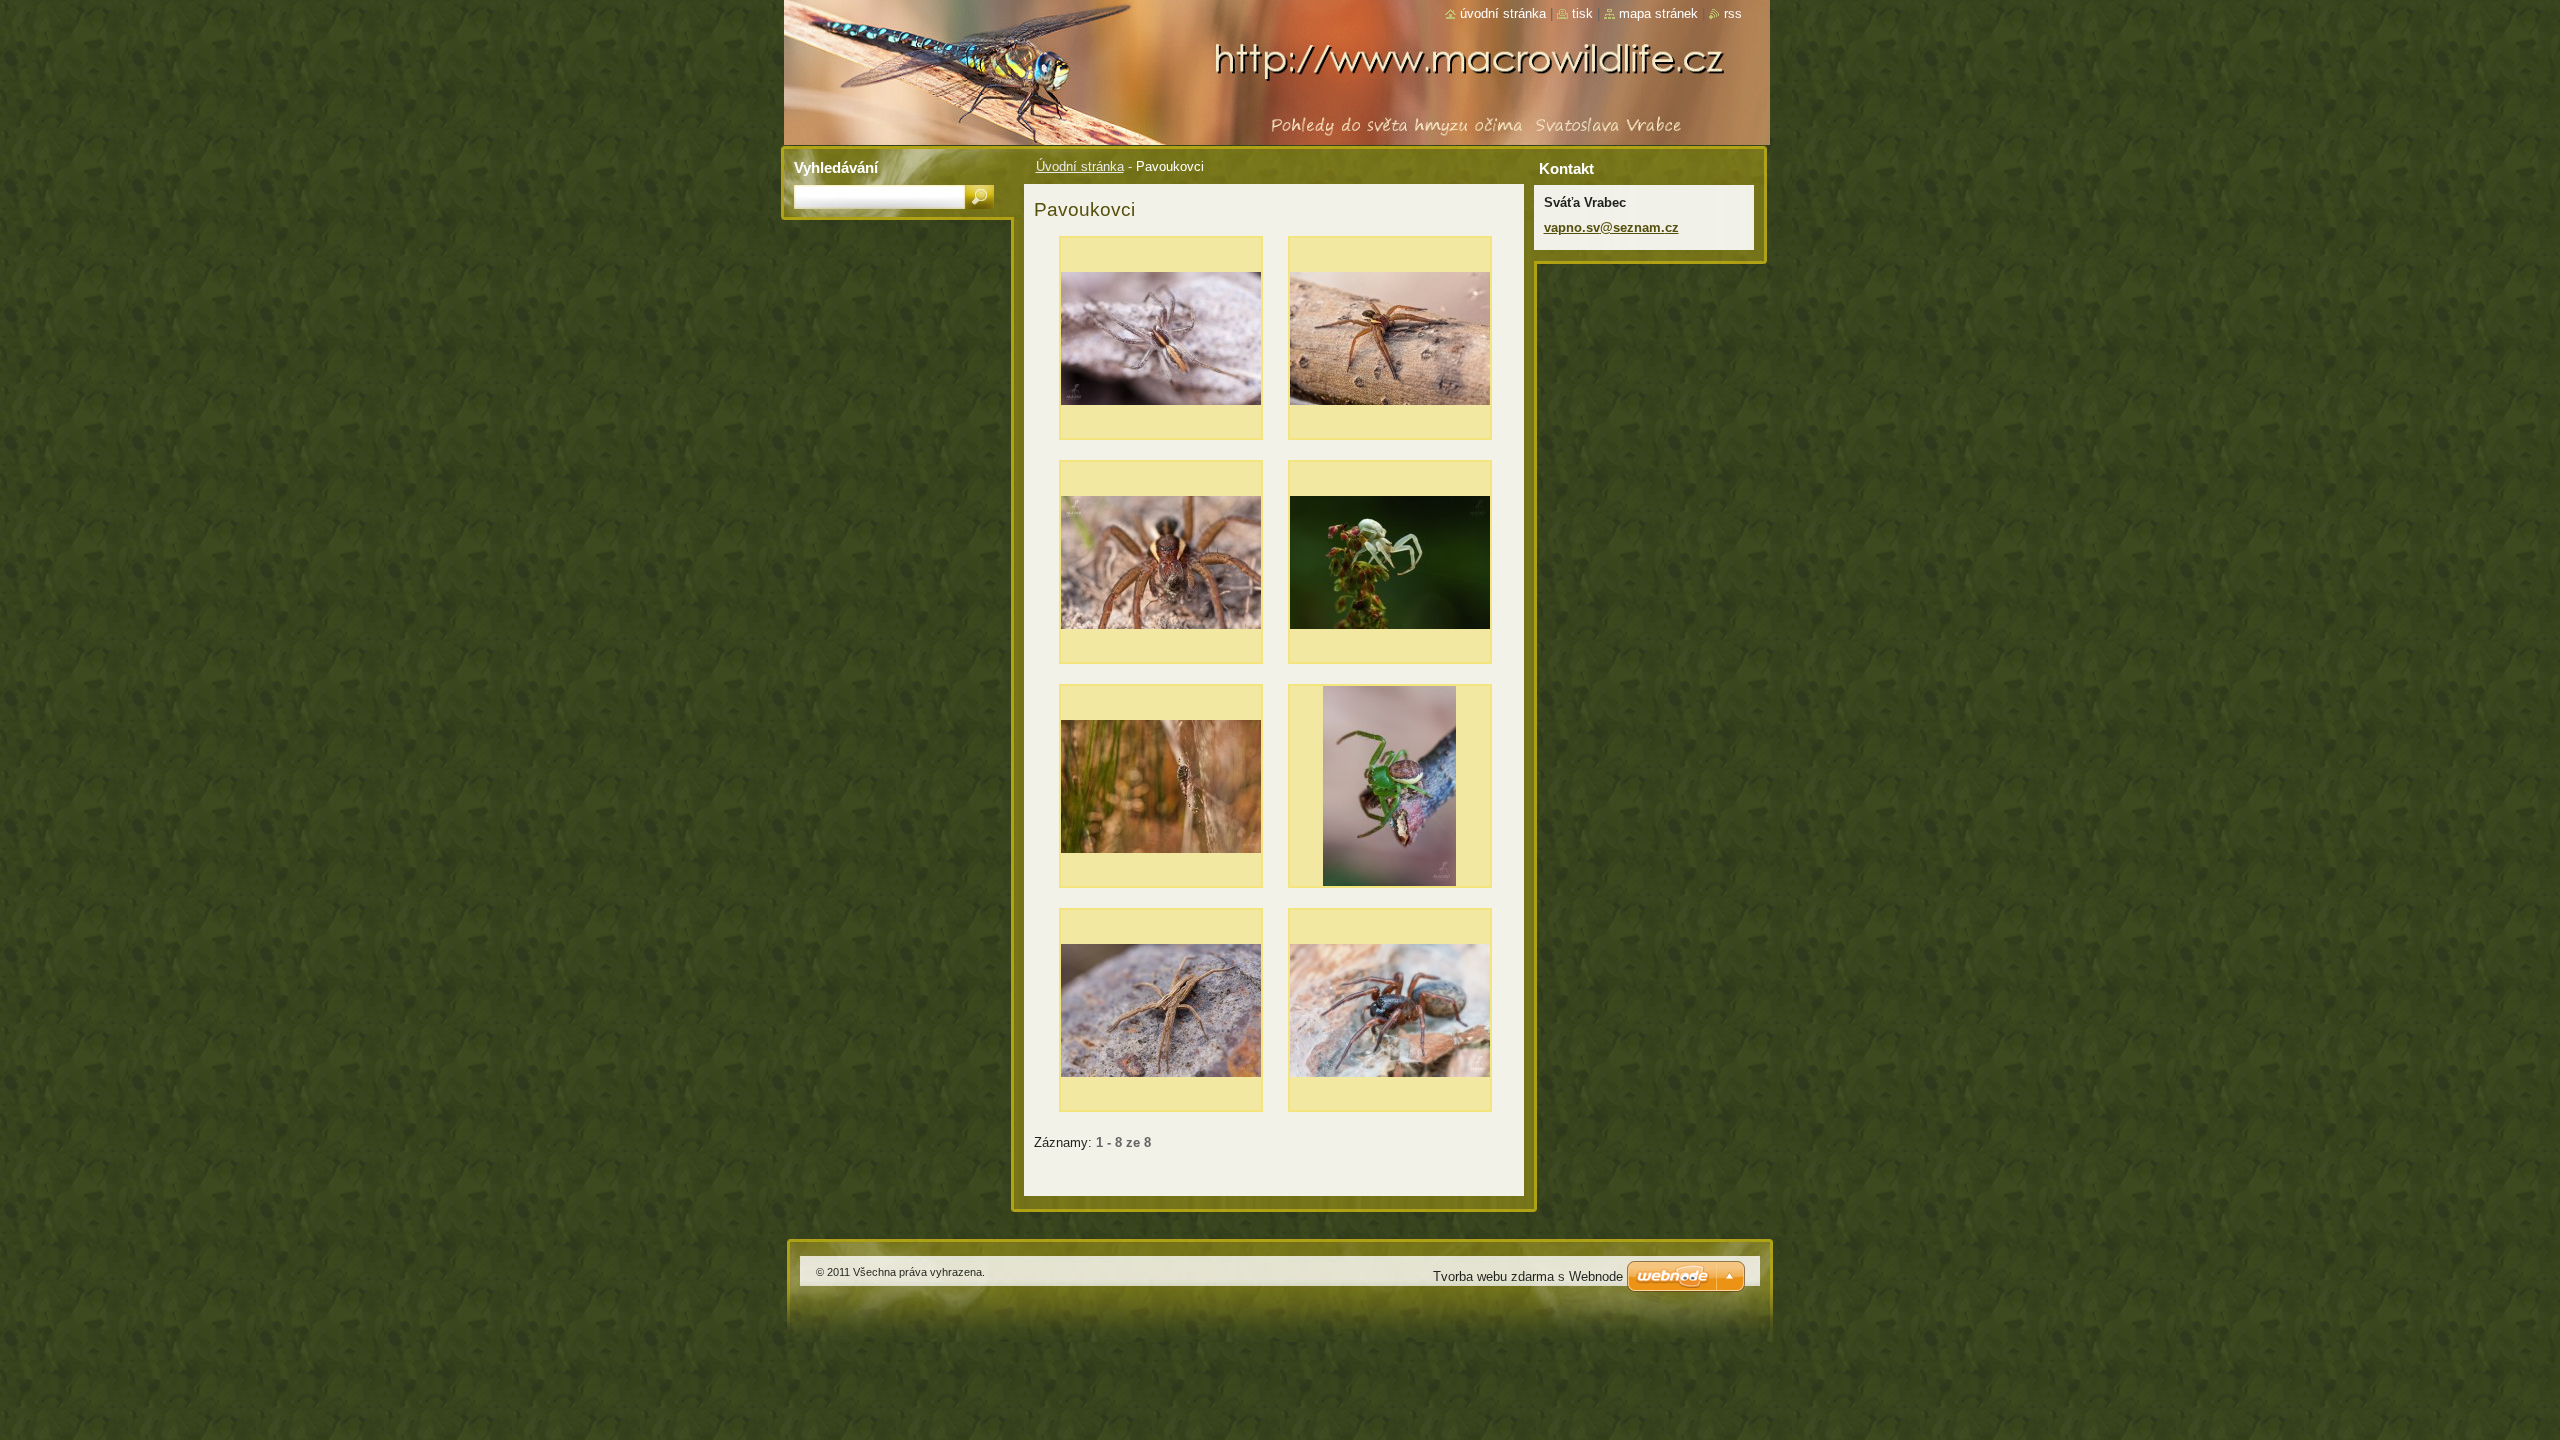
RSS (1733, 13)
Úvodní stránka (1080, 166)
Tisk (1582, 13)
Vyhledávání (836, 167)
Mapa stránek (1658, 13)
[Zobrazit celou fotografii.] (1161, 343)
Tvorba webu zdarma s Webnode (1528, 1276)
